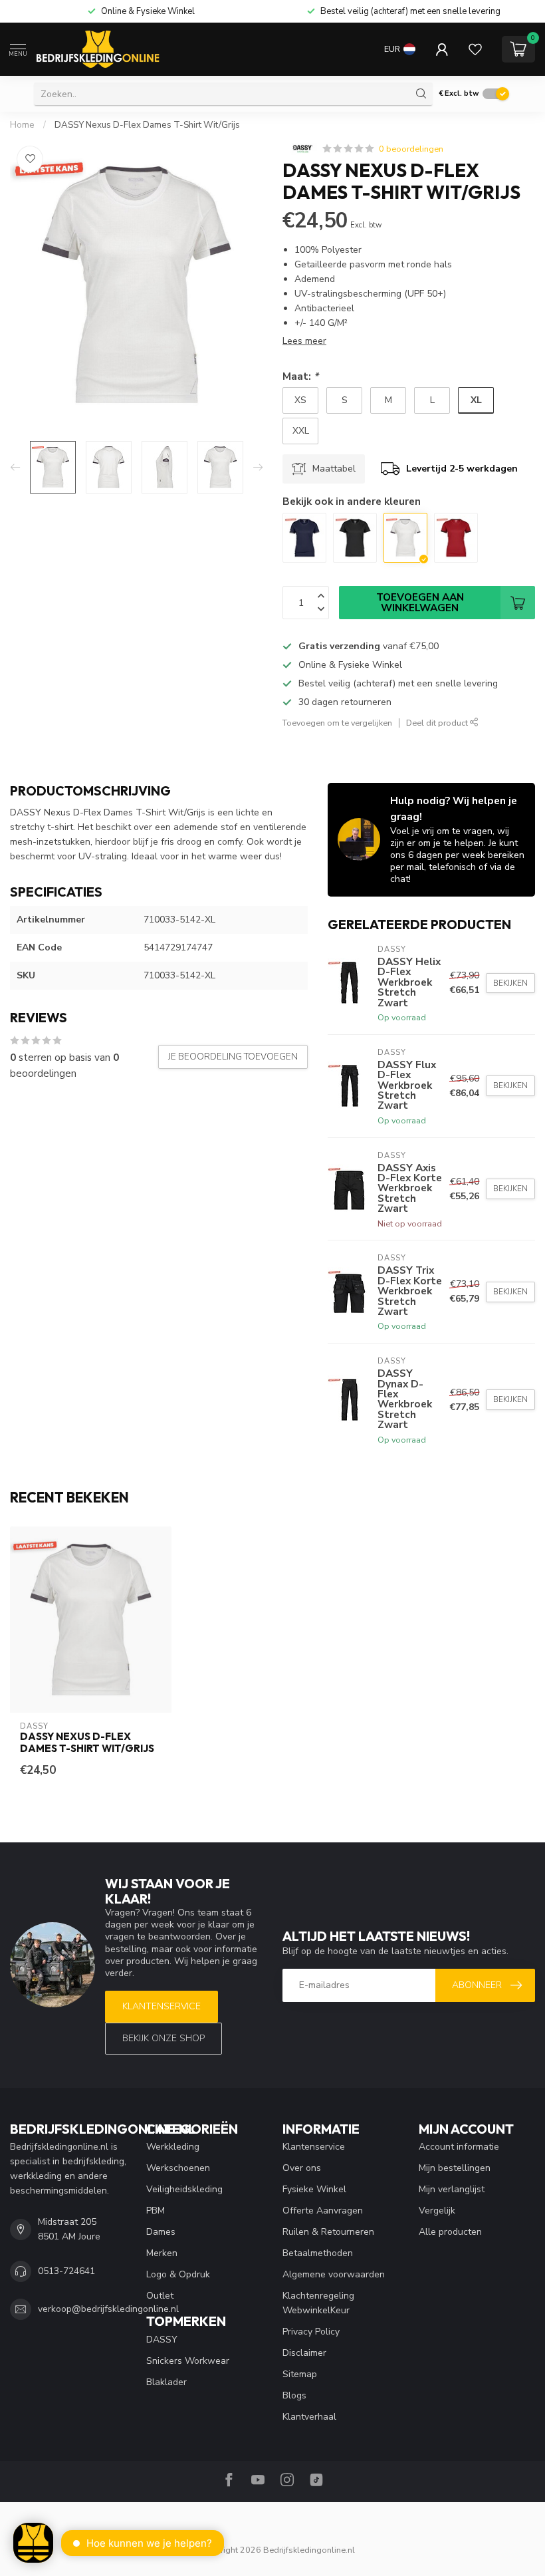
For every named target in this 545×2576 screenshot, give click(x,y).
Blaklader (166, 2382)
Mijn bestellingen (455, 2168)
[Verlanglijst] (475, 49)
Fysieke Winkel (314, 2189)
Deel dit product (438, 723)
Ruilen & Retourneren (328, 2232)
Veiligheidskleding (184, 2189)
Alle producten (450, 2232)
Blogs (294, 2395)
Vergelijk (437, 2211)
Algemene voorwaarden (334, 2274)
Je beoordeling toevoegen (233, 1057)
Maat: (300, 376)
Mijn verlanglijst (452, 2189)
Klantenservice (162, 2006)
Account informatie (459, 2147)
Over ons (302, 2168)
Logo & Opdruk (178, 2274)
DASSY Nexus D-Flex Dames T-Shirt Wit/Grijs (147, 125)
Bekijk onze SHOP (163, 2038)
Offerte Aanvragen (323, 2211)
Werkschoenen (178, 2168)
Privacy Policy (311, 2332)
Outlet (160, 2296)
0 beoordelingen (411, 149)
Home (22, 125)
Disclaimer (304, 2353)
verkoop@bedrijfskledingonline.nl (108, 2309)
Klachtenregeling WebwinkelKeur (318, 2303)
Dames (161, 2232)
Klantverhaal (309, 2417)
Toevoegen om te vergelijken (337, 723)
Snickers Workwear (188, 2361)
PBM (156, 2211)
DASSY (162, 2340)
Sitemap (300, 2374)
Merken (162, 2253)
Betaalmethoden (318, 2253)
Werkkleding (173, 2147)
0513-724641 (66, 2271)
